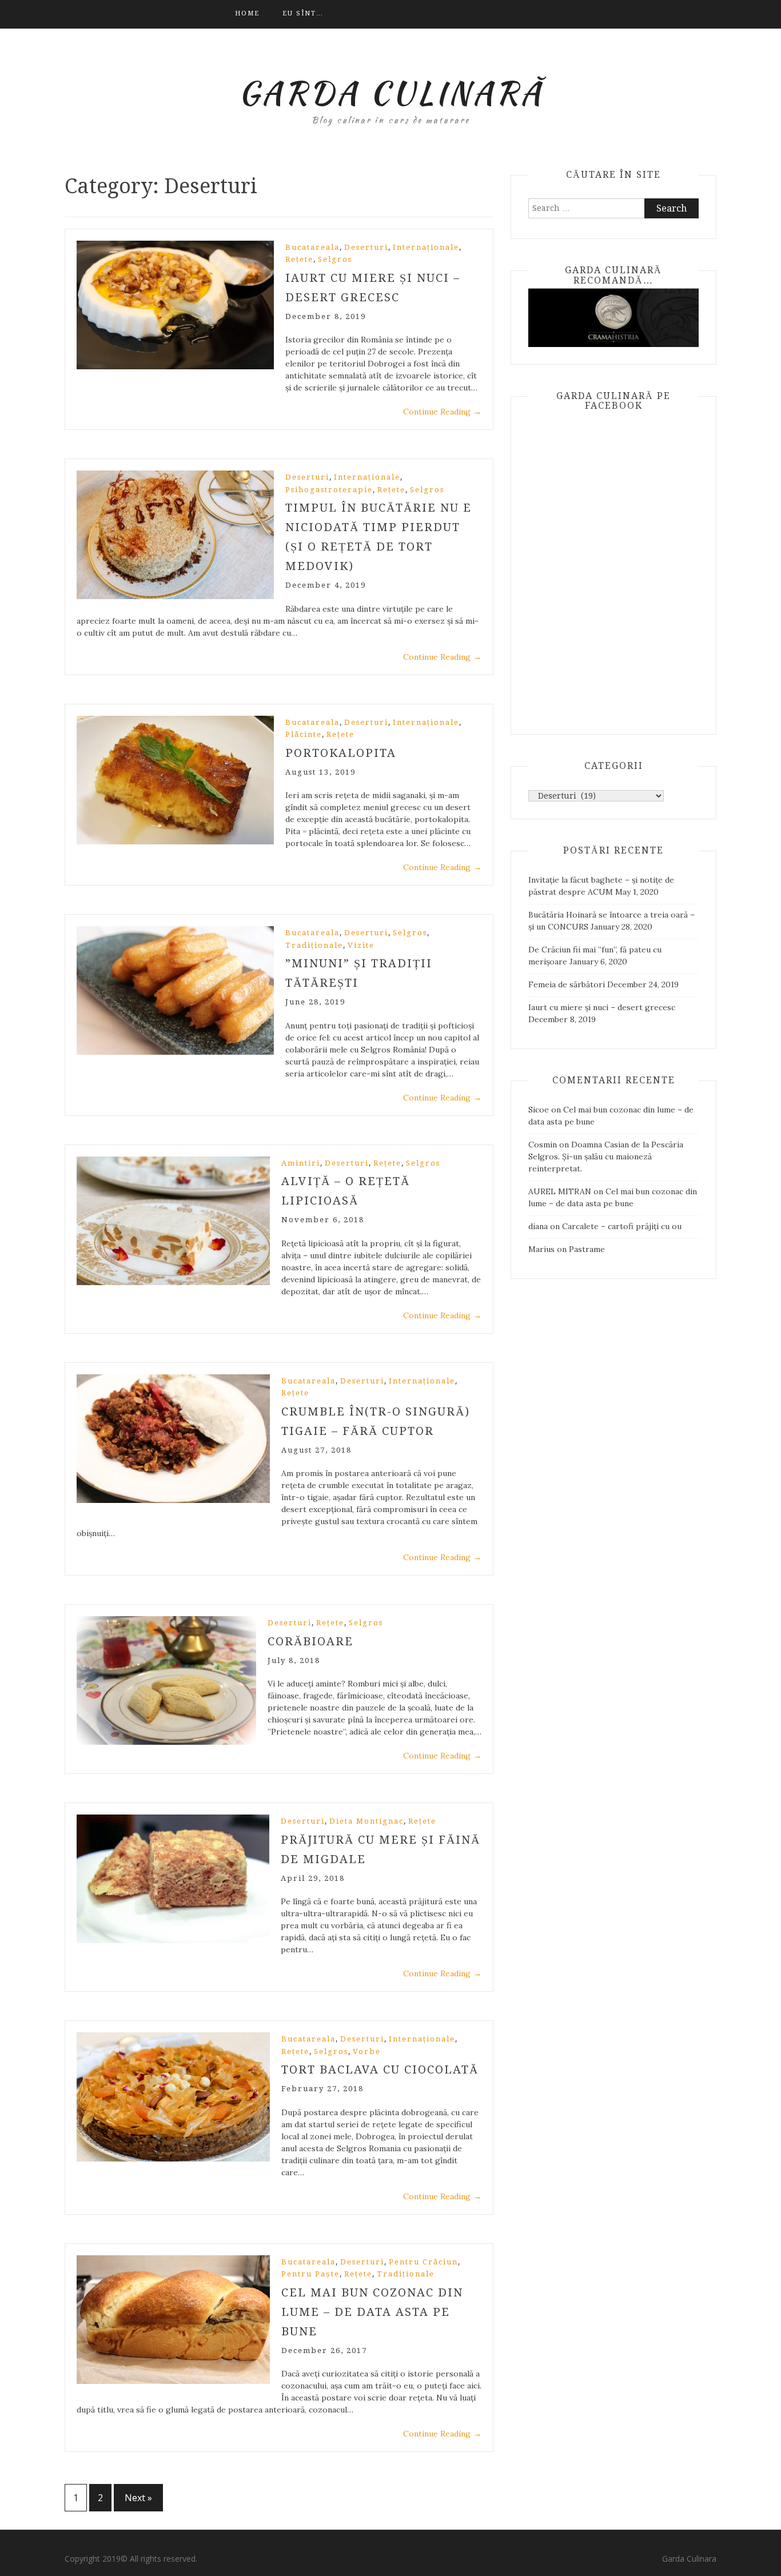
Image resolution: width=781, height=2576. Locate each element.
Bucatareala (312, 247)
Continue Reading (442, 412)
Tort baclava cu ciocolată (380, 2069)
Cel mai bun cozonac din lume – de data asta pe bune (372, 2312)
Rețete (299, 259)
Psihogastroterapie (329, 490)
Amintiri (301, 1163)
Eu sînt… (303, 13)
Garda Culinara (689, 2559)
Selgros (335, 259)
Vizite (361, 945)
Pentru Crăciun (423, 2262)
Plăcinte (304, 734)
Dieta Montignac (366, 1821)
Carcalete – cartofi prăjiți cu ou (622, 1226)
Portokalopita (341, 753)
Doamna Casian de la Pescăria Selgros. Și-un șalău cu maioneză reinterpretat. (606, 1157)
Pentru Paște (310, 2274)
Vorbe (367, 2051)
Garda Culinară (391, 93)
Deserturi (366, 247)
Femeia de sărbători (567, 984)
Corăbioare (310, 1641)
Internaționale (426, 247)
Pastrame (587, 1249)
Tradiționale (314, 945)
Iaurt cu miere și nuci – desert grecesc (602, 1007)
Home (247, 13)
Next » (138, 2498)
